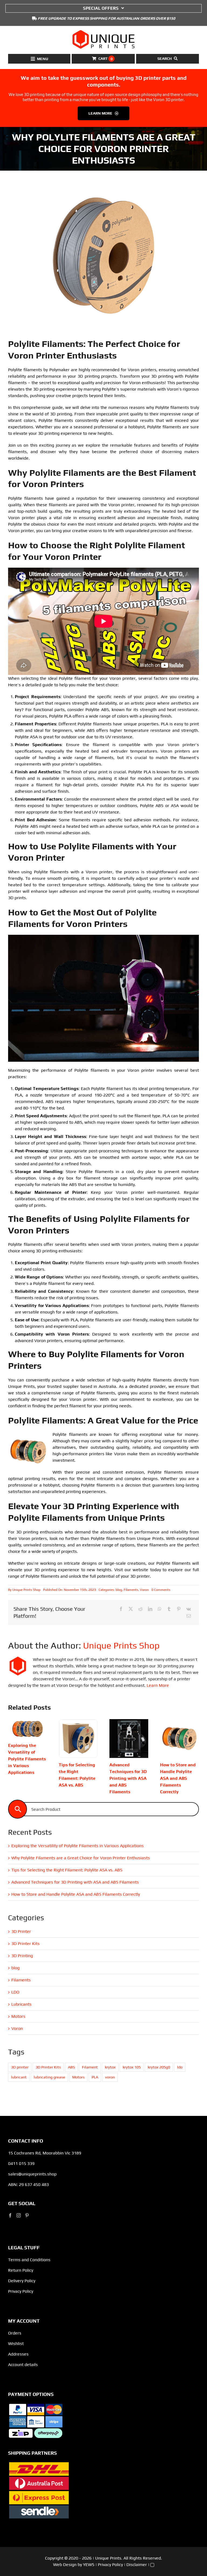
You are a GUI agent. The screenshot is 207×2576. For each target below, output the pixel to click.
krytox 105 (132, 2067)
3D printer (20, 2067)
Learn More (158, 1685)
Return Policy (21, 2270)
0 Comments (161, 1590)
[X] (131, 1609)
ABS (71, 2067)
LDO (15, 1992)
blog (119, 1590)
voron (110, 2077)
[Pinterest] (179, 1609)
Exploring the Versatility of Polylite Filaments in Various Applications (27, 1759)
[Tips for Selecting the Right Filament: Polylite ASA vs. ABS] (78, 1722)
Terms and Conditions (29, 2260)
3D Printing (22, 1956)
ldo (180, 2067)
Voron (144, 1590)
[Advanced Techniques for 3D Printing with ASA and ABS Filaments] (129, 1722)
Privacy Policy (21, 2291)
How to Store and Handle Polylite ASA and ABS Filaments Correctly (178, 1778)
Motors (18, 2016)
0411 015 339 (21, 2163)
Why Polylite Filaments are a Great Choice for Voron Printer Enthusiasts (81, 1858)
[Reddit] (140, 1609)
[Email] (189, 1616)
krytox (110, 2067)
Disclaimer (137, 2565)
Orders (15, 2333)
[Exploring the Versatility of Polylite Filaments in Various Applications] (27, 1722)
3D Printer (21, 1931)
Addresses (18, 2354)
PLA (95, 2077)
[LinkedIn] (150, 1609)
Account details (23, 2365)
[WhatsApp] (160, 1609)
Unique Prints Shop (26, 1590)
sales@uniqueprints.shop (32, 2174)
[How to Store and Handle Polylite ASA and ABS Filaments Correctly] (180, 1722)
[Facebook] (121, 1609)
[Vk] (189, 1609)
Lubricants (21, 2004)
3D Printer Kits (25, 1944)
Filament (90, 2067)
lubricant (19, 2077)
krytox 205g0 (159, 2067)
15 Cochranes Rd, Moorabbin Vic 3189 (45, 2153)
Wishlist (16, 2344)
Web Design (65, 2565)
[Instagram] (19, 2215)
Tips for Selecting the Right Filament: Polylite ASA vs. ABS (67, 1870)
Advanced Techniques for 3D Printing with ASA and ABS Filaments (128, 1778)
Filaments (131, 1590)
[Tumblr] (169, 1609)
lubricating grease (49, 2077)
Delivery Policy (22, 2281)
